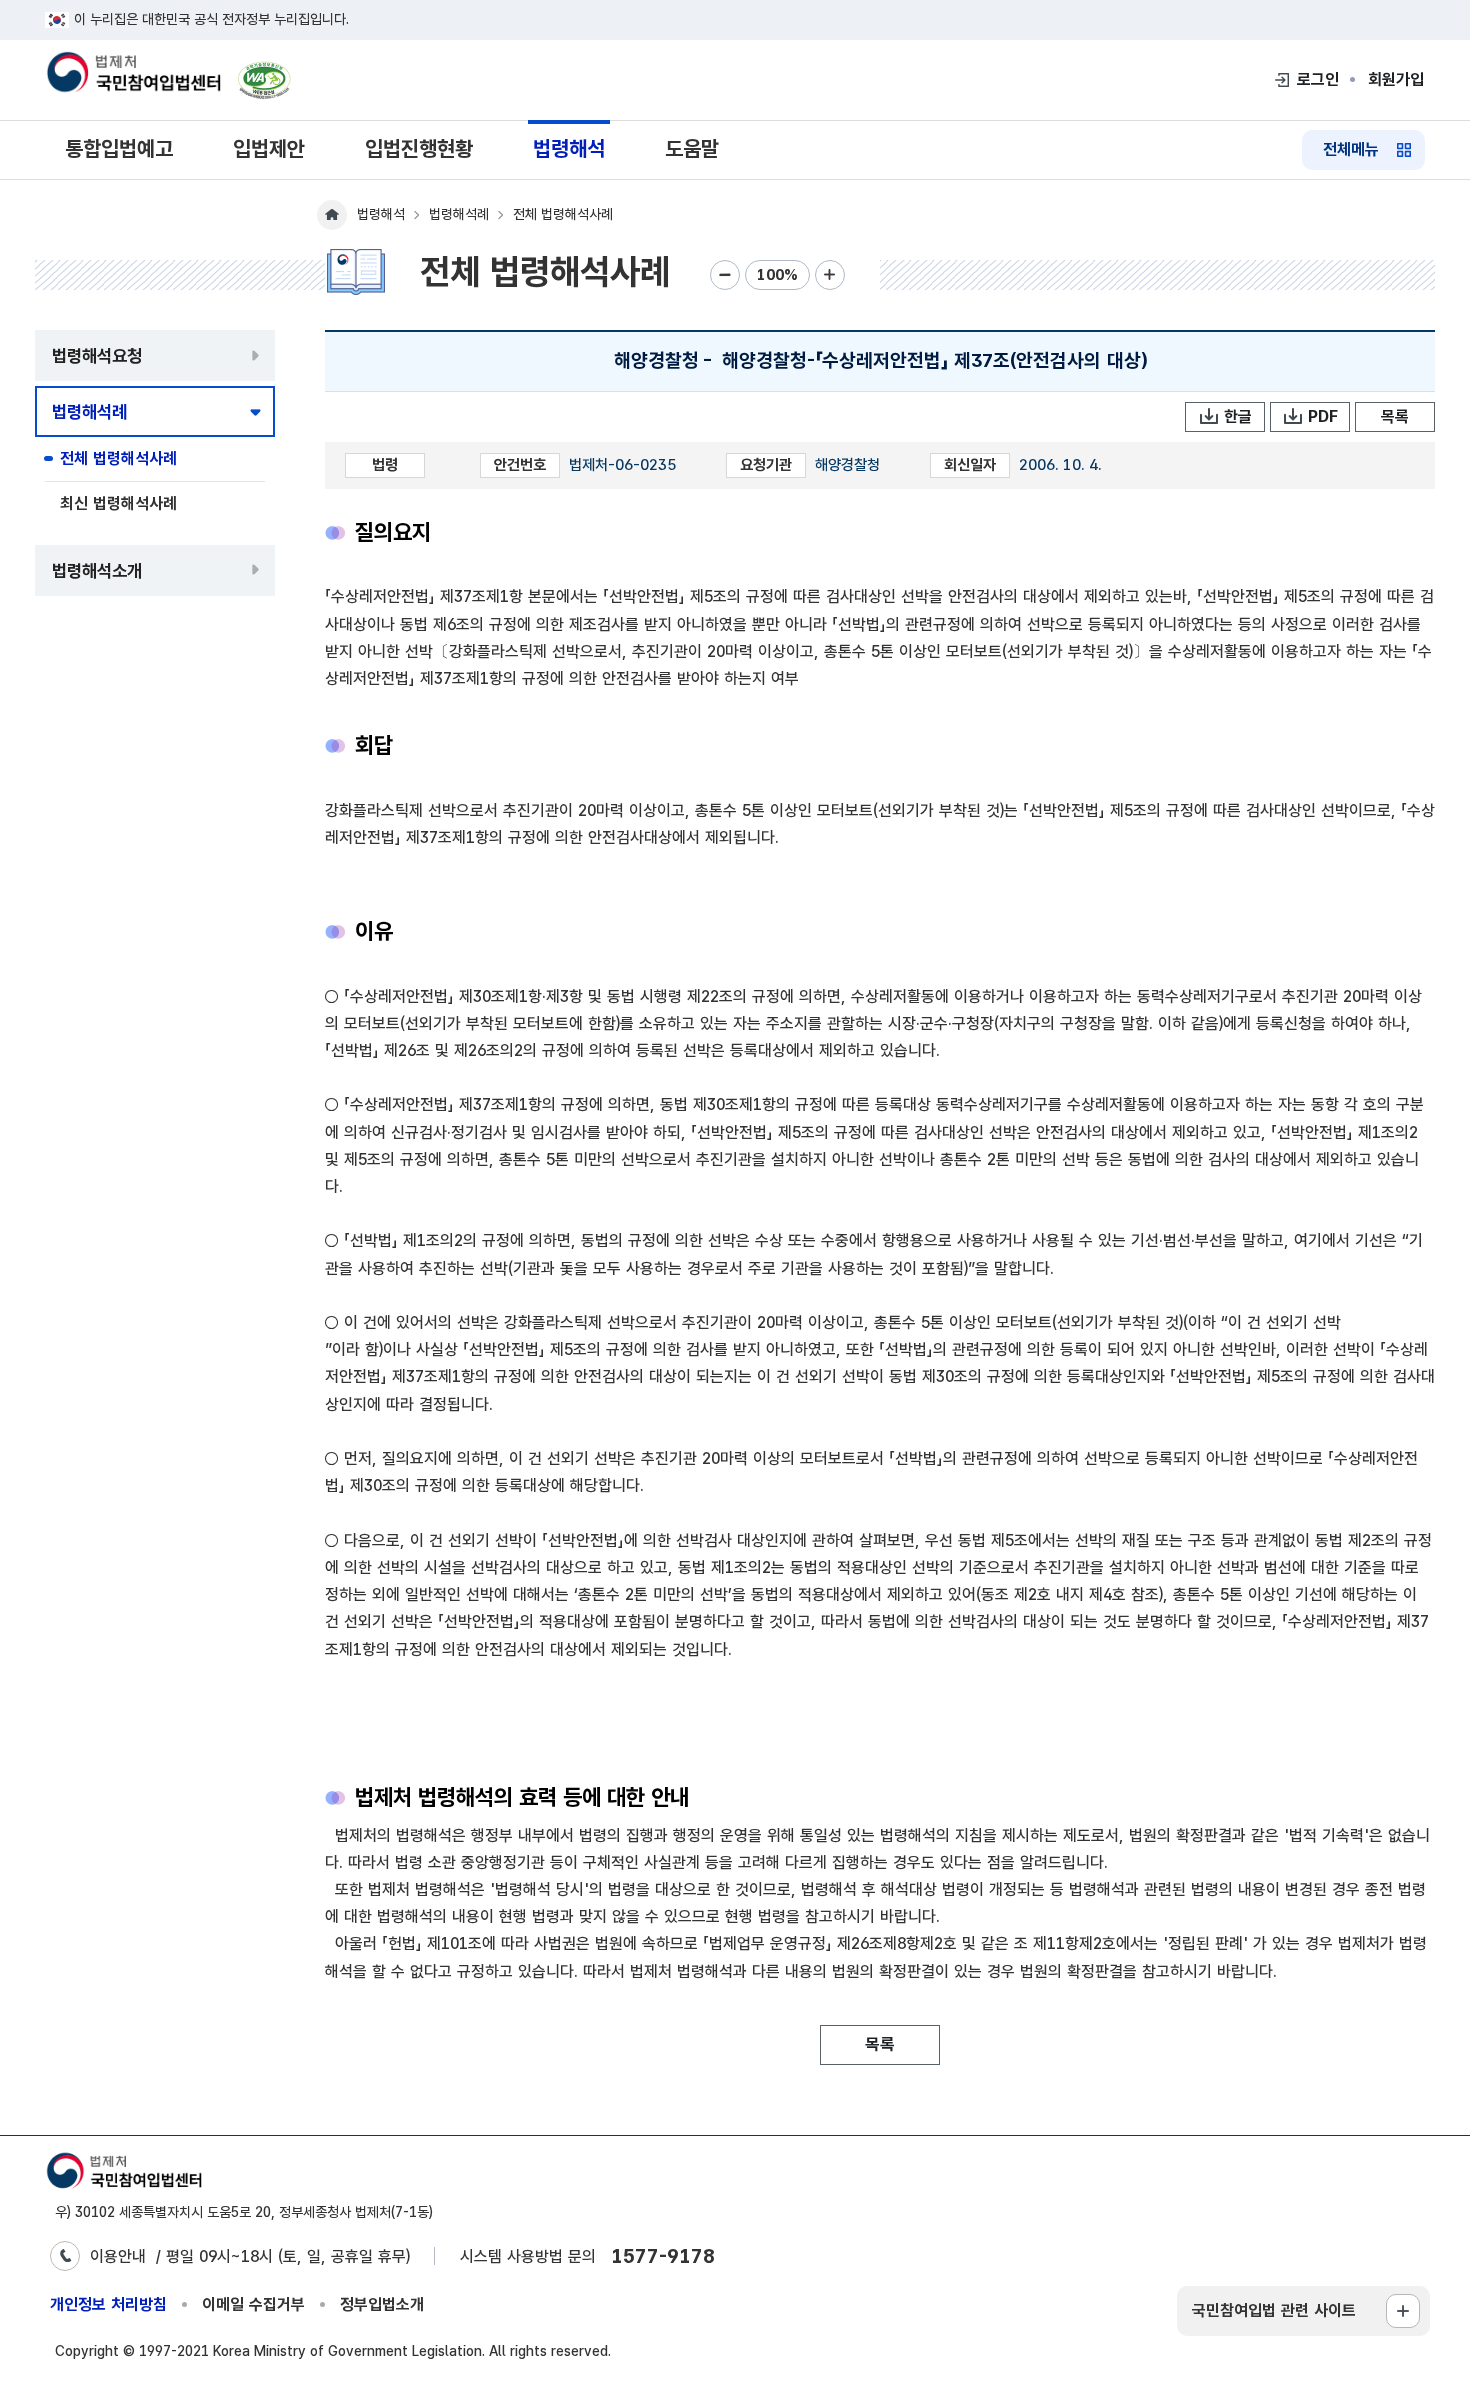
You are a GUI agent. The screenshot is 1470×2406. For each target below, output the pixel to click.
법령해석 (569, 148)
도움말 (692, 148)
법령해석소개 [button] (97, 570)
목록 (1395, 416)
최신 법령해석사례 (118, 503)
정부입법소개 (382, 2304)
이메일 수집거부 (253, 2304)
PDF (1323, 416)
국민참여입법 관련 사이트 (1274, 2310)
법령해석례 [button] (89, 411)
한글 (1238, 416)
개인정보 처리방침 (108, 2304)
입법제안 (269, 148)
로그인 (1318, 79)
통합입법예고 (119, 148)
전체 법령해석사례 (118, 458)
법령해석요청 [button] (97, 355)
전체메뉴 (1351, 149)
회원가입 (1396, 79)
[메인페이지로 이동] (133, 74)
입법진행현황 (419, 148)
